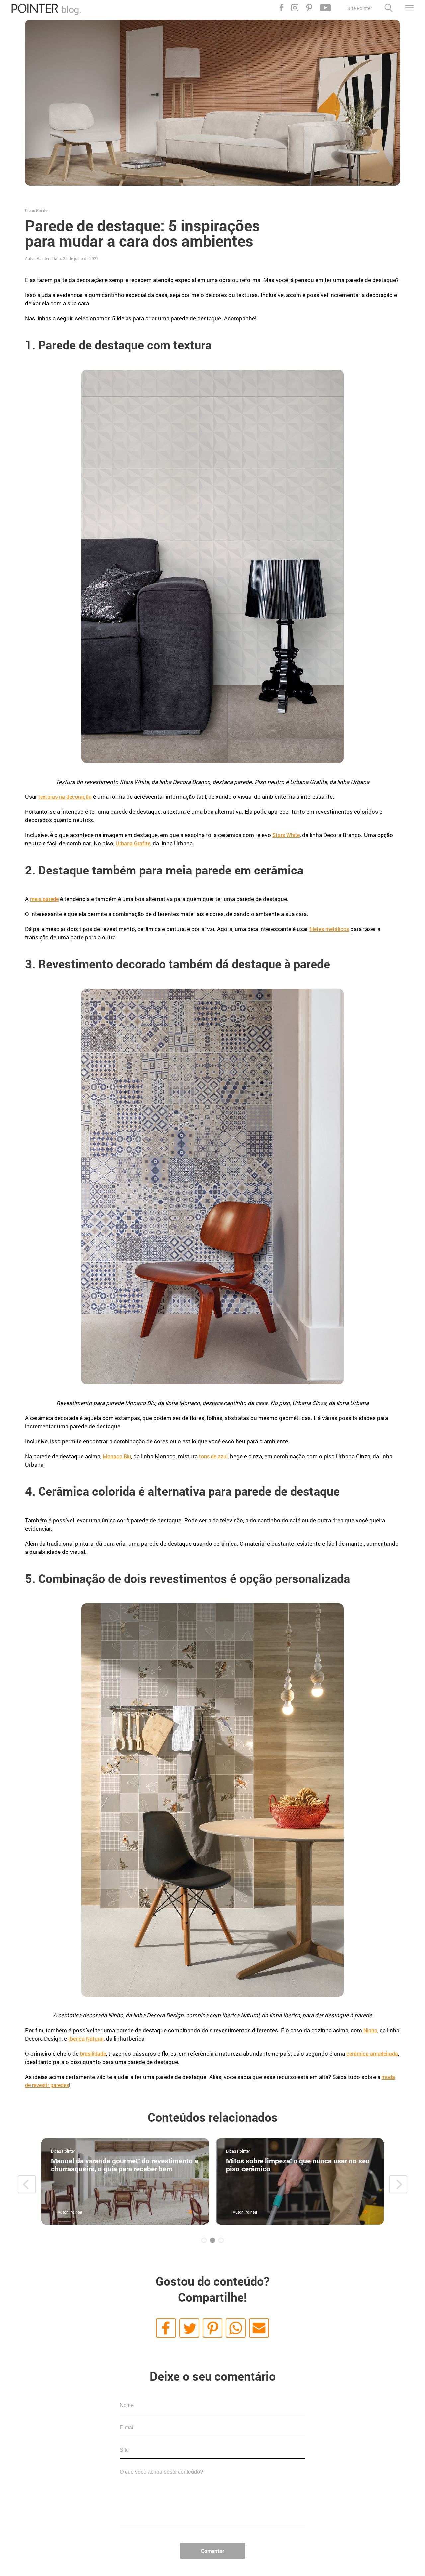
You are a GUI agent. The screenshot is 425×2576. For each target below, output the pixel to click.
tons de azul (213, 1456)
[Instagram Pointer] (295, 8)
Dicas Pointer (37, 210)
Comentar (213, 2551)
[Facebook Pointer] (281, 8)
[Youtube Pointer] (325, 8)
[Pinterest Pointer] (309, 8)
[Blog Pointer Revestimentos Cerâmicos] (46, 13)
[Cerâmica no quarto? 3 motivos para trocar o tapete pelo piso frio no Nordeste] (307, 2181)
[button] (166, 2328)
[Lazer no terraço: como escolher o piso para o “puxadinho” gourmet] (132, 2181)
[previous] (27, 2184)
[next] (398, 2184)
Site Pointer (360, 8)
